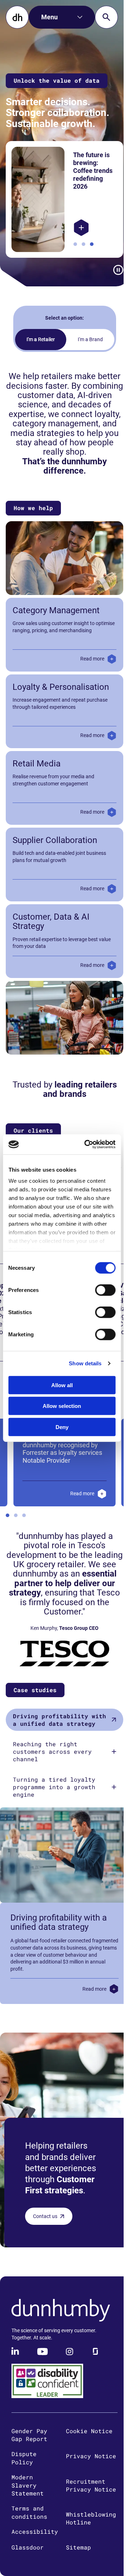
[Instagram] (70, 2364)
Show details (85, 1363)
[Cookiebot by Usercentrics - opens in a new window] (87, 1144)
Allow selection (62, 1406)
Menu (49, 17)
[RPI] (79, 228)
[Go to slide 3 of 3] (89, 244)
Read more (87, 668)
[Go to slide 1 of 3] (73, 244)
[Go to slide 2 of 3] (81, 244)
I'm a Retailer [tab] (38, 339)
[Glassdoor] (95, 2364)
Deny (62, 1427)
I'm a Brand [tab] (87, 339)
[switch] (105, 1290)
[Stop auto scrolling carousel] (113, 270)
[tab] (62, 1733)
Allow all (62, 1385)
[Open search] (106, 17)
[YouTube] (43, 2364)
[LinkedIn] (16, 2364)
